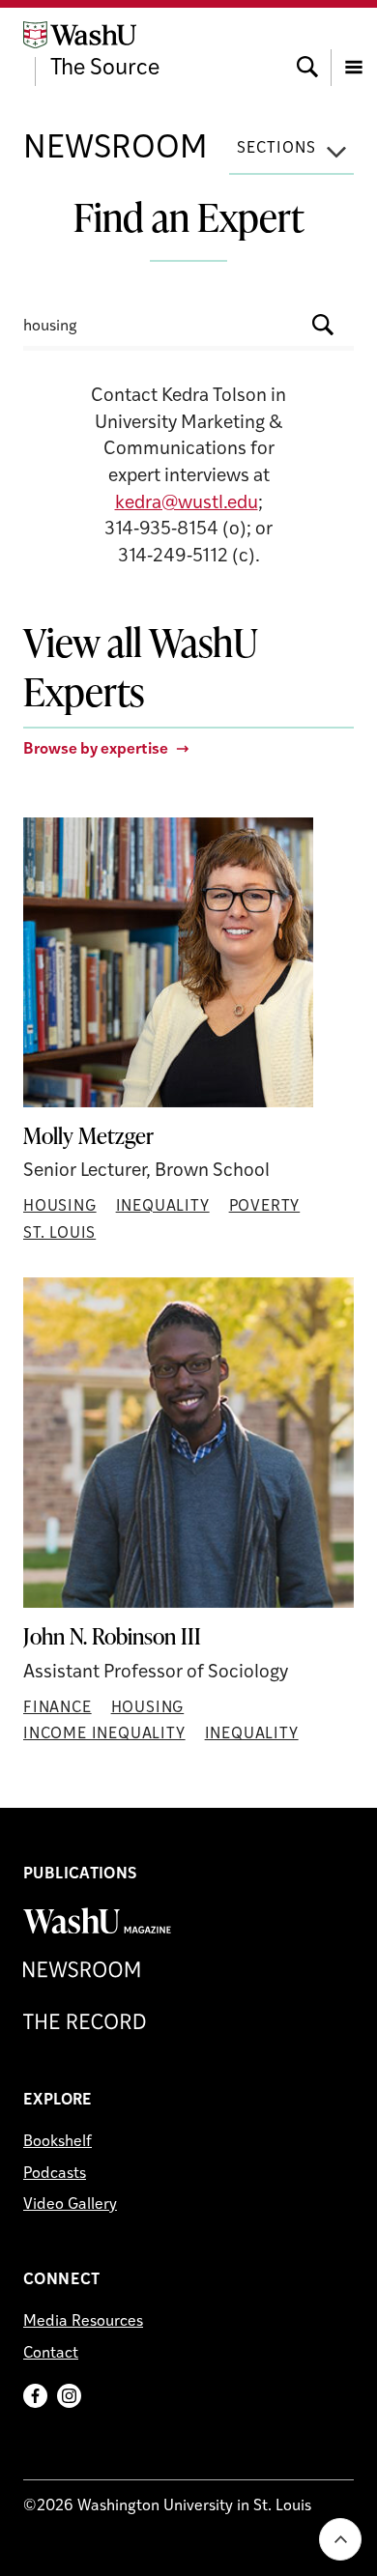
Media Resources (83, 2322)
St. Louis (59, 1234)
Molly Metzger (88, 1136)
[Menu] (354, 49)
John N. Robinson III (112, 1637)
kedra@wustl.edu (187, 504)
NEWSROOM (116, 149)
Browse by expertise (96, 750)
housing (60, 1207)
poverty (265, 1207)
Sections (276, 149)
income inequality (104, 1734)
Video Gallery (70, 2205)
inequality (163, 1207)
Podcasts (55, 2174)
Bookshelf (58, 2142)
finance (58, 1708)
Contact (51, 2354)
